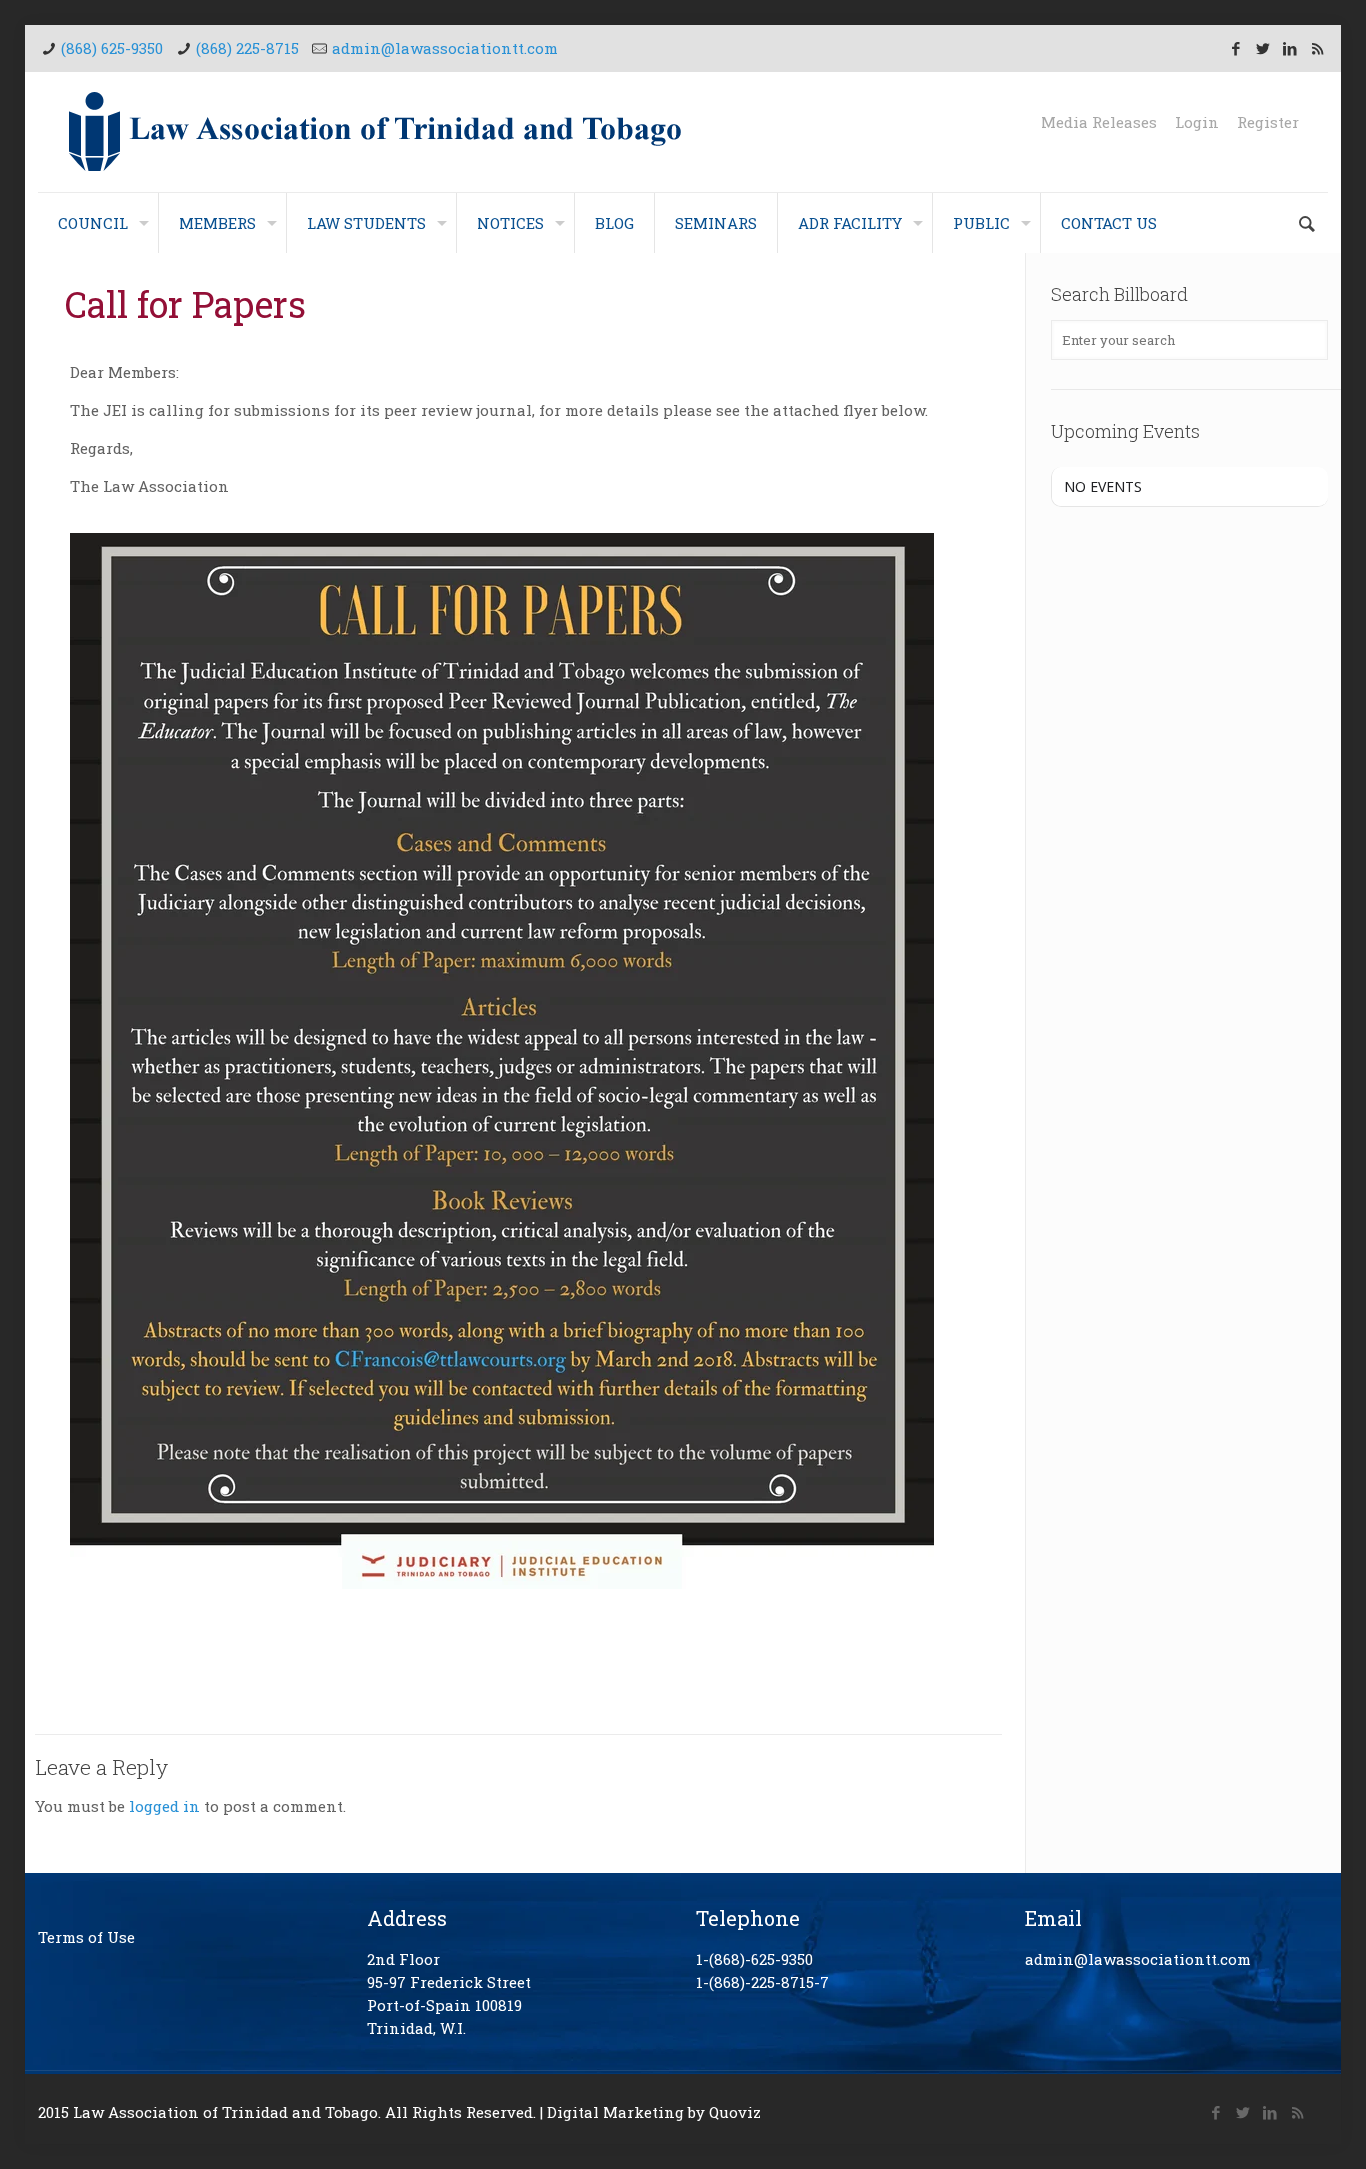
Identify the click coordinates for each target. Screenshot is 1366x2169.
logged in (164, 1806)
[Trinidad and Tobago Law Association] (375, 132)
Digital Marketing (615, 2112)
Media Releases (1099, 122)
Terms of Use (86, 1937)
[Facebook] (1236, 48)
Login (1197, 122)
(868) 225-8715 (247, 48)
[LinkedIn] (1290, 48)
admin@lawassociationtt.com (445, 48)
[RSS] (1317, 48)
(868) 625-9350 (112, 48)
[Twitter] (1263, 48)
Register (1268, 122)
